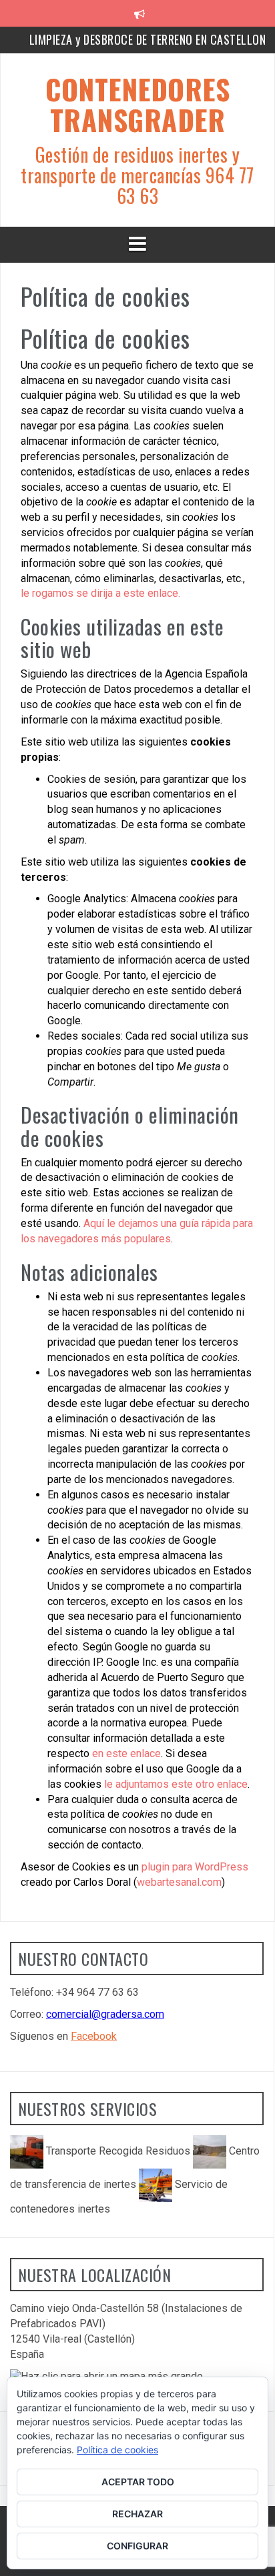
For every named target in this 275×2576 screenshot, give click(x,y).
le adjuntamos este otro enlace (176, 1784)
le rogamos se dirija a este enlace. (100, 593)
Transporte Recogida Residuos (118, 2151)
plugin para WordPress (195, 1867)
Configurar (137, 2546)
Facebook (94, 2036)
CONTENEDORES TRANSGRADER (137, 104)
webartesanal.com (179, 1882)
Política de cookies (117, 2450)
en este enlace (126, 1753)
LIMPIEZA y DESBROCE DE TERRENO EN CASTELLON (148, 39)
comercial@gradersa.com (105, 2014)
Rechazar (137, 2514)
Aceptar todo (138, 2482)
